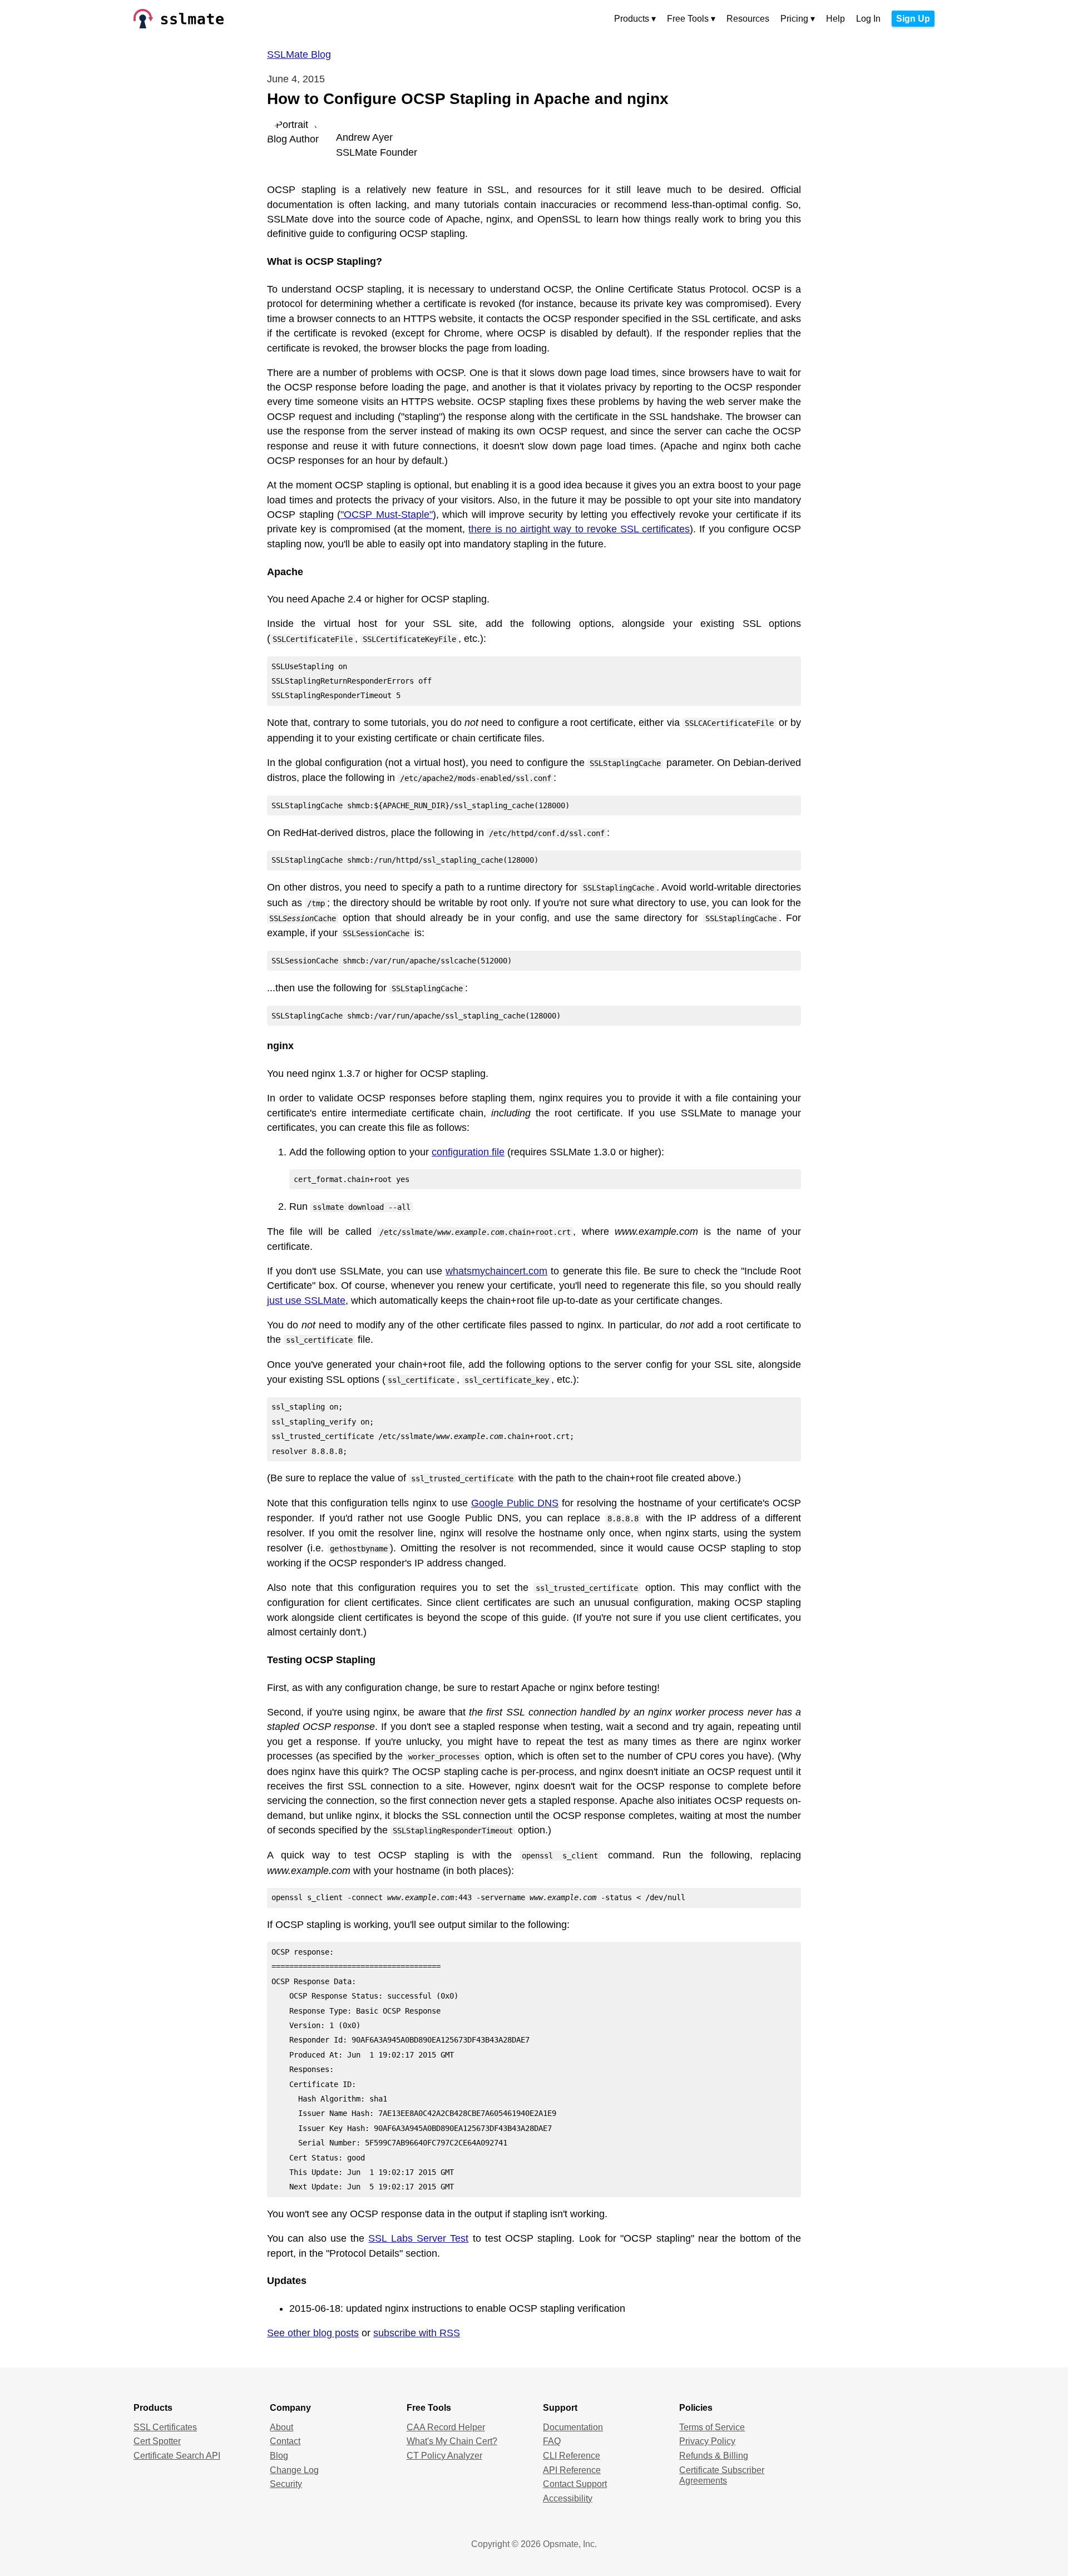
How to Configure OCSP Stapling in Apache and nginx (468, 99)
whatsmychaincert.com (496, 1271)
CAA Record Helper (446, 2427)
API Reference (572, 2470)
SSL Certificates (165, 2427)
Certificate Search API (177, 2456)
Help (835, 19)
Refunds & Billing (714, 2456)
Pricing (794, 19)
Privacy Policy (707, 2441)
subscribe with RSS (417, 2333)
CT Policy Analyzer (444, 2456)
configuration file (468, 1152)
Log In (868, 19)
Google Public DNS (515, 1503)
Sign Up (913, 19)
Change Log (294, 2470)
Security (286, 2484)
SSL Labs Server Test (418, 2238)
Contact (285, 2441)
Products (632, 19)
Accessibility (568, 2498)
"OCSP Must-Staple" (387, 515)
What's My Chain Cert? (452, 2441)
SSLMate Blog (299, 55)
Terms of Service (712, 2427)
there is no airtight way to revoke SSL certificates (579, 529)
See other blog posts (313, 2333)
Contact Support (575, 2484)
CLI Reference (572, 2456)
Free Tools (688, 19)
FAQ (552, 2441)
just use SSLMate (306, 1301)
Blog (279, 2456)
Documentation (573, 2427)
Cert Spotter (157, 2441)
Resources (748, 19)
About (281, 2427)
